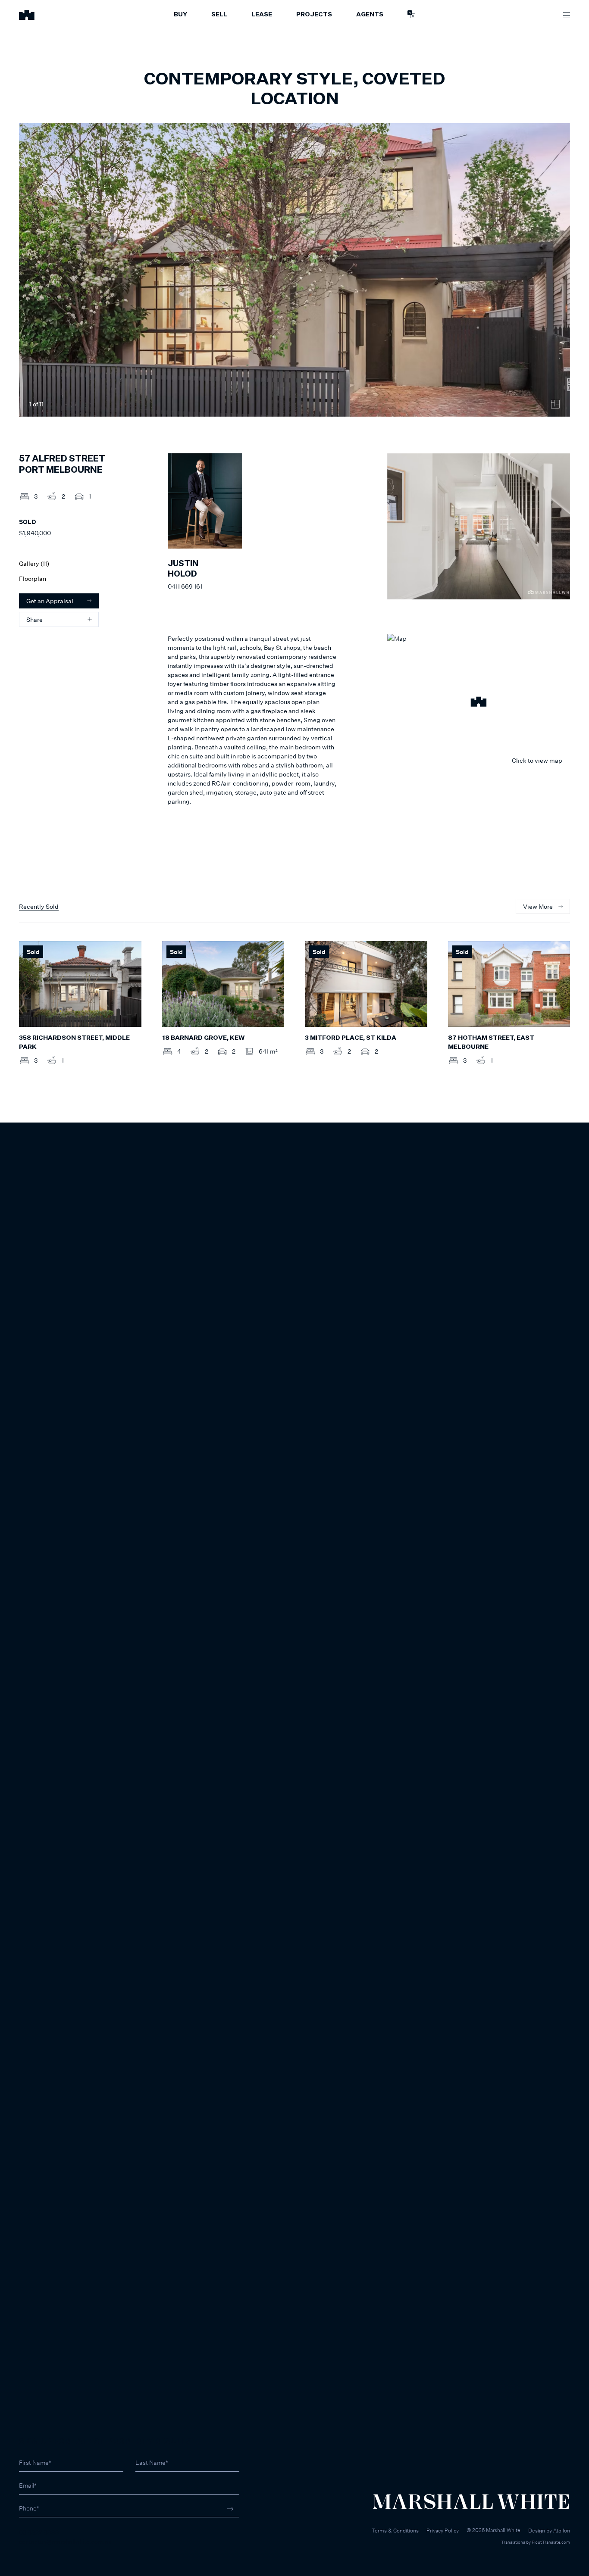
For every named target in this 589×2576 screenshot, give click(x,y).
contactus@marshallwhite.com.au (65, 2541)
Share (34, 619)
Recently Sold (39, 906)
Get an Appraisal (50, 601)
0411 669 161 (185, 586)
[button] (479, 703)
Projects (314, 15)
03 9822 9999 (39, 2532)
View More (538, 906)
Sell (219, 15)
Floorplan (33, 579)
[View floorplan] (555, 404)
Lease (262, 15)
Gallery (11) (34, 563)
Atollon (562, 2531)
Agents (370, 15)
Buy (180, 15)
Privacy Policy (443, 2531)
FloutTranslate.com (551, 2542)
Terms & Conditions (395, 2531)
